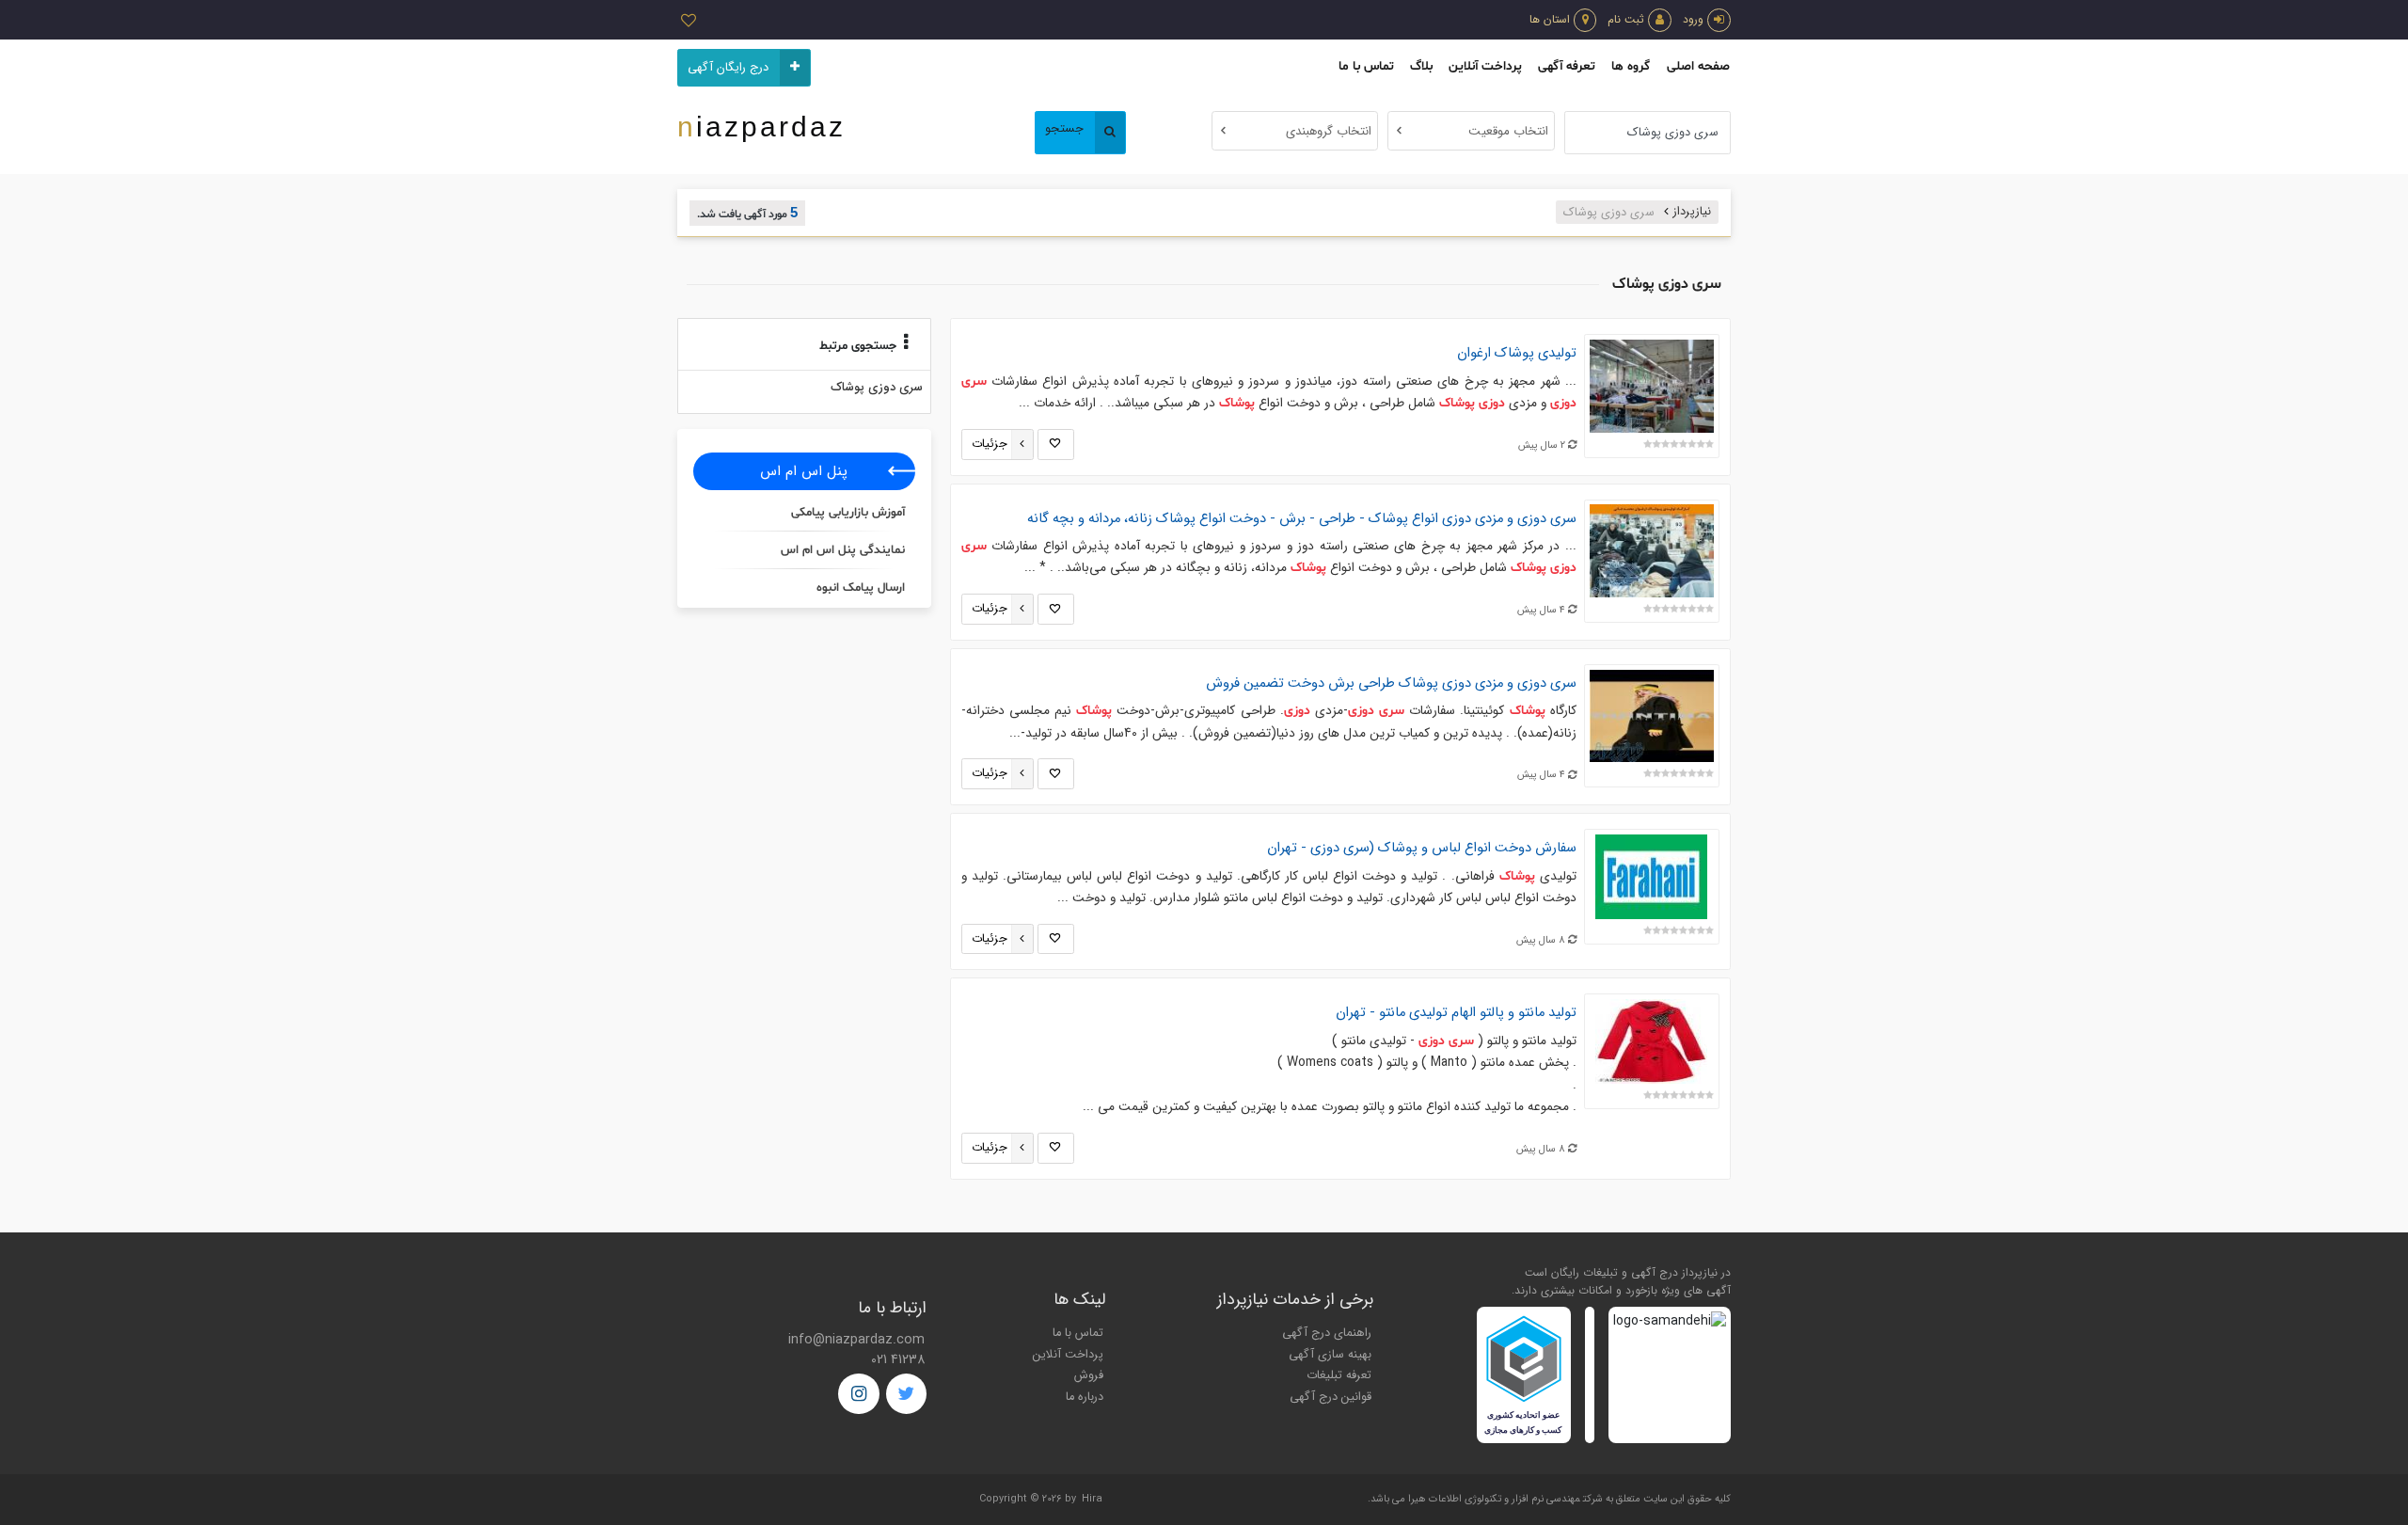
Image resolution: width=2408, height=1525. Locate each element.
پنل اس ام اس (804, 471)
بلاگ (1421, 66)
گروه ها (1631, 66)
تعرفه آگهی (1567, 66)
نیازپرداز (1692, 212)
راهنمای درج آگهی (1327, 1333)
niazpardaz (761, 127)
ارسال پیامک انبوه (861, 588)
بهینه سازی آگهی (1330, 1355)
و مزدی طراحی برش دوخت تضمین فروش (1391, 683)
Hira (1092, 1499)
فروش (1089, 1375)
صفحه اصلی (1698, 66)
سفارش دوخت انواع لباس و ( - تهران (1422, 848)
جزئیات (990, 444)
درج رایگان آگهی (728, 68)
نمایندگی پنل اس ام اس (843, 550)
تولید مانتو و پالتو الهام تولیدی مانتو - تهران (1456, 1013)
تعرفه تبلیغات (1339, 1375)
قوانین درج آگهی (1331, 1397)
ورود (1693, 19)
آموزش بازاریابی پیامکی (848, 513)
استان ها (1550, 19)
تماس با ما (1366, 66)
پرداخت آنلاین (1485, 66)
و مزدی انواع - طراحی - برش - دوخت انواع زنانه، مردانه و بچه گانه (1302, 519)
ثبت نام (1626, 19)
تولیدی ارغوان (1517, 353)
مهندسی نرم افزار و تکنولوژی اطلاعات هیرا (1494, 1499)
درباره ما (1085, 1397)
